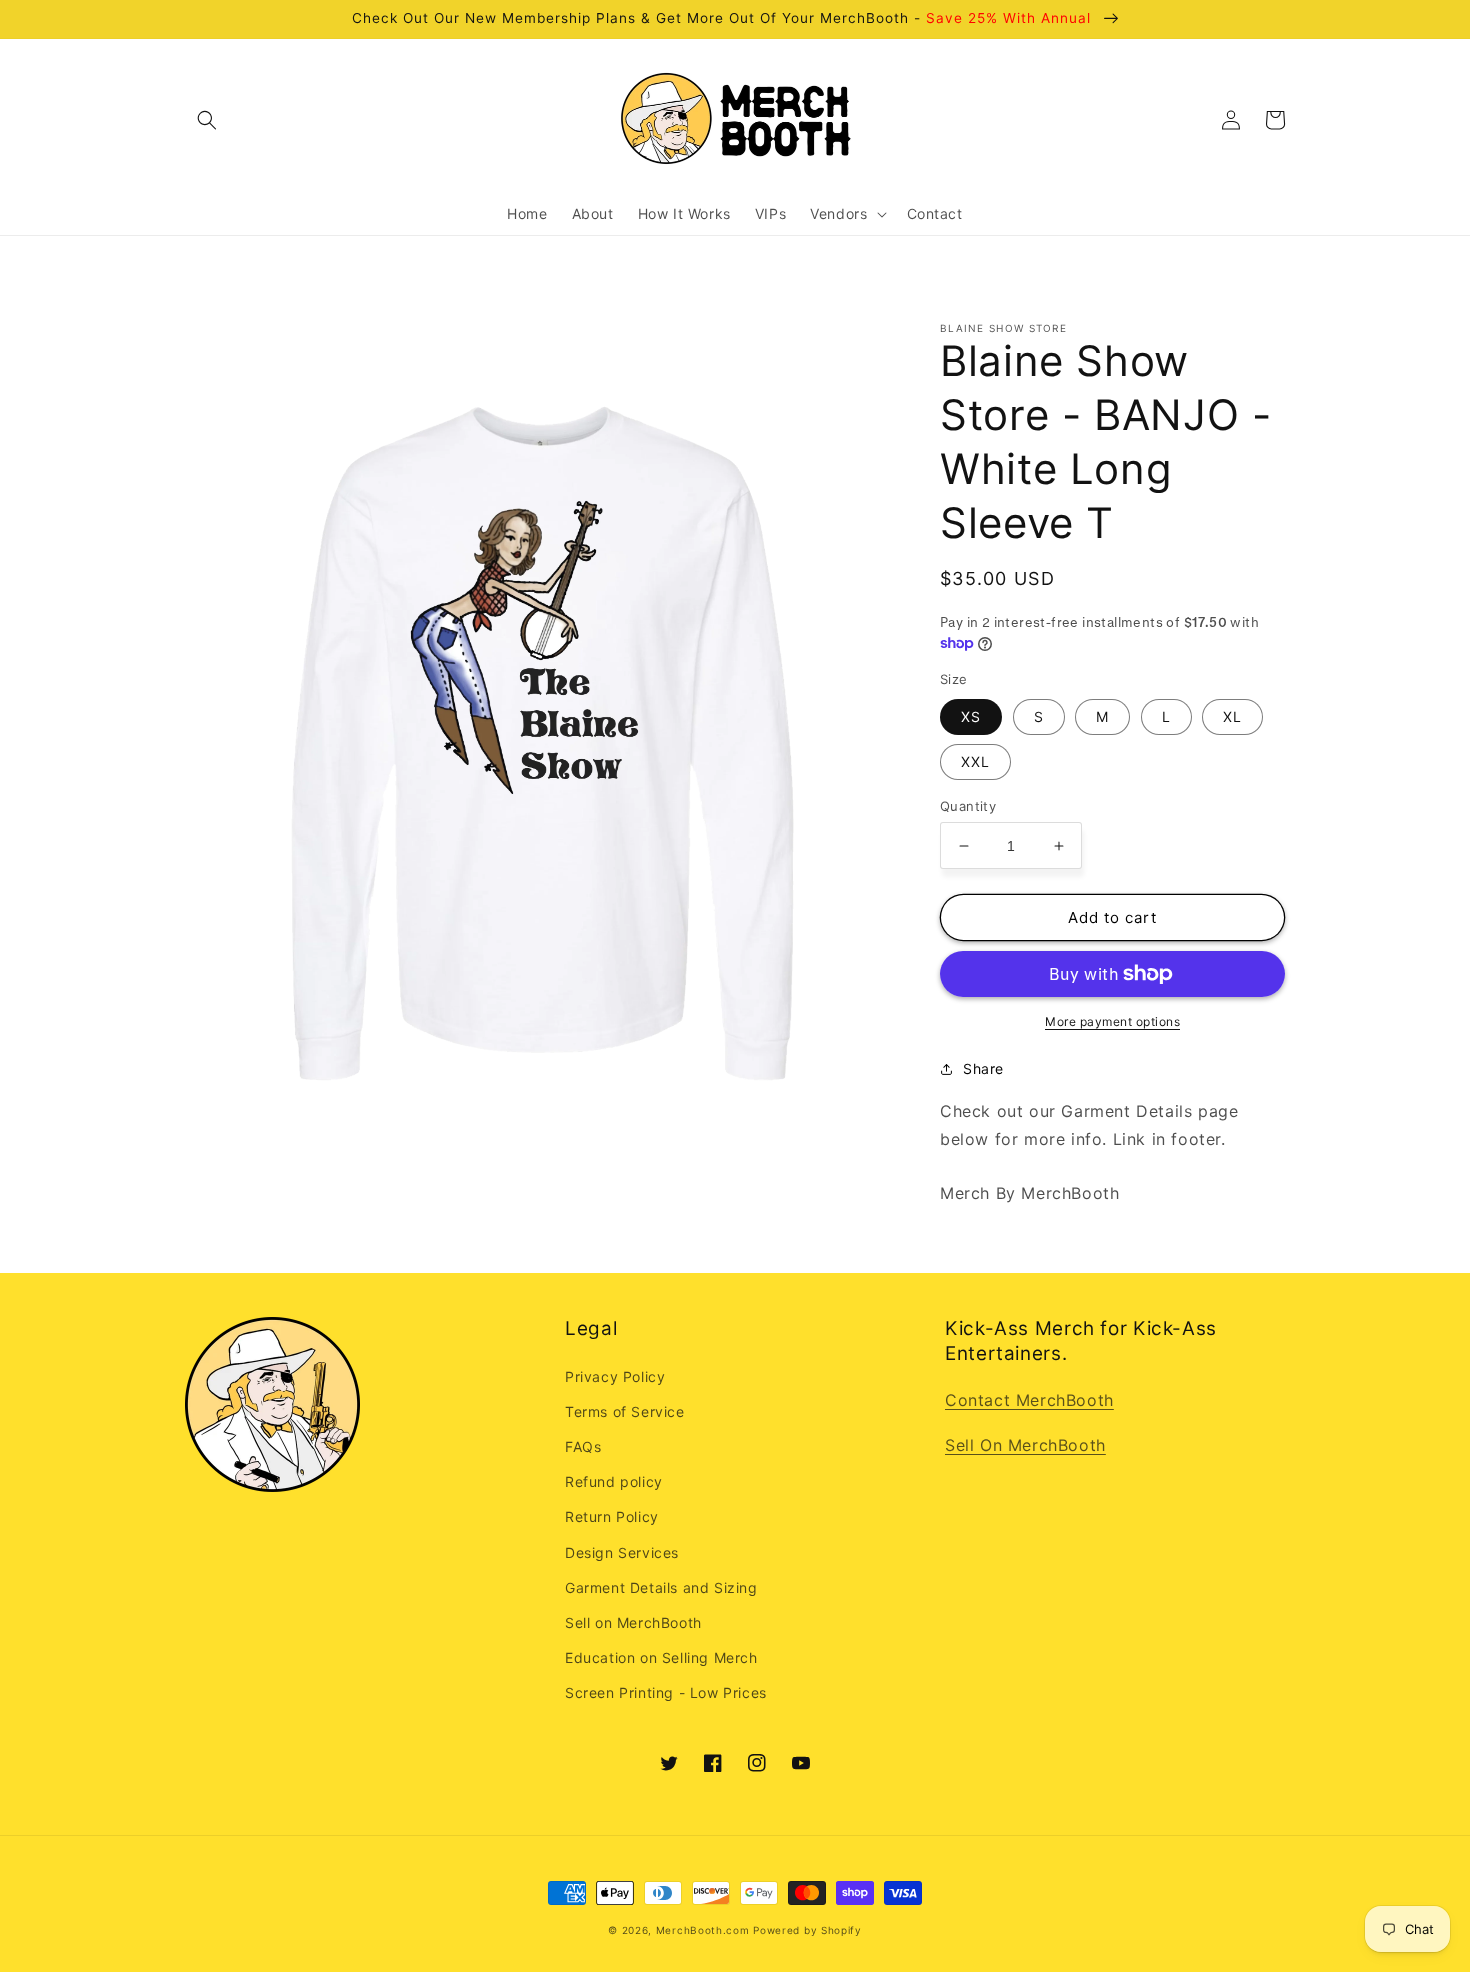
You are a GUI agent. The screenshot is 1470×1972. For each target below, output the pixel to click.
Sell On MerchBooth (1025, 1445)
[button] (207, 120)
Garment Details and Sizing (661, 1587)
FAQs (583, 1446)
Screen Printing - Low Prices (666, 1692)
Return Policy (612, 1516)
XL (1232, 716)
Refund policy (614, 1481)
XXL (975, 761)
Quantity (968, 806)
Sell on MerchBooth (633, 1622)
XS (971, 716)
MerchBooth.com (703, 1930)
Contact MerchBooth (1029, 1400)
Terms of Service (625, 1411)
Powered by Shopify (807, 1930)
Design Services (622, 1552)
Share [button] (983, 1068)
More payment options (1112, 1021)
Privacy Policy (615, 1376)
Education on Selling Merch (661, 1657)
